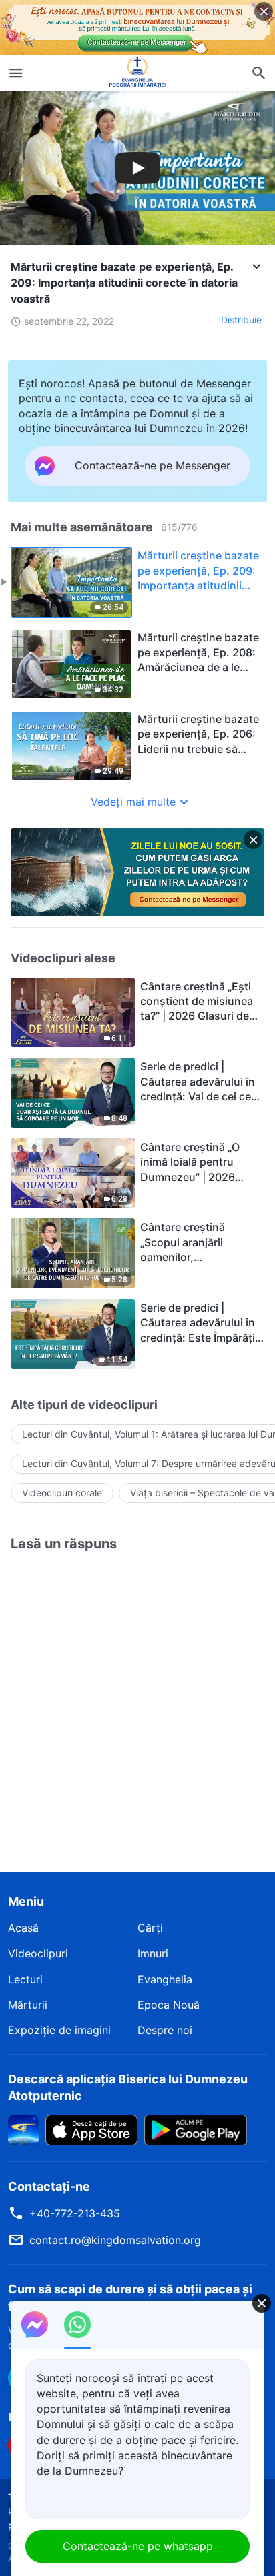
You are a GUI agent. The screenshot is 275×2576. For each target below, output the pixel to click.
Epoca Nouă (169, 2005)
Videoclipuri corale (62, 1493)
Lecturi (25, 1979)
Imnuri (153, 1953)
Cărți (150, 1928)
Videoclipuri (38, 1953)
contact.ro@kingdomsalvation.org (115, 2240)
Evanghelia (165, 1979)
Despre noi (165, 2030)
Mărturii (28, 2005)
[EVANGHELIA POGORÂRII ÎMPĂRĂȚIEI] (137, 73)
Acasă (23, 1928)
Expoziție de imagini (59, 2030)
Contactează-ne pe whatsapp (138, 2546)
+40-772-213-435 (75, 2213)
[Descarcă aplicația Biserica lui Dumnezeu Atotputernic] (23, 2129)
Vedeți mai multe (133, 802)
